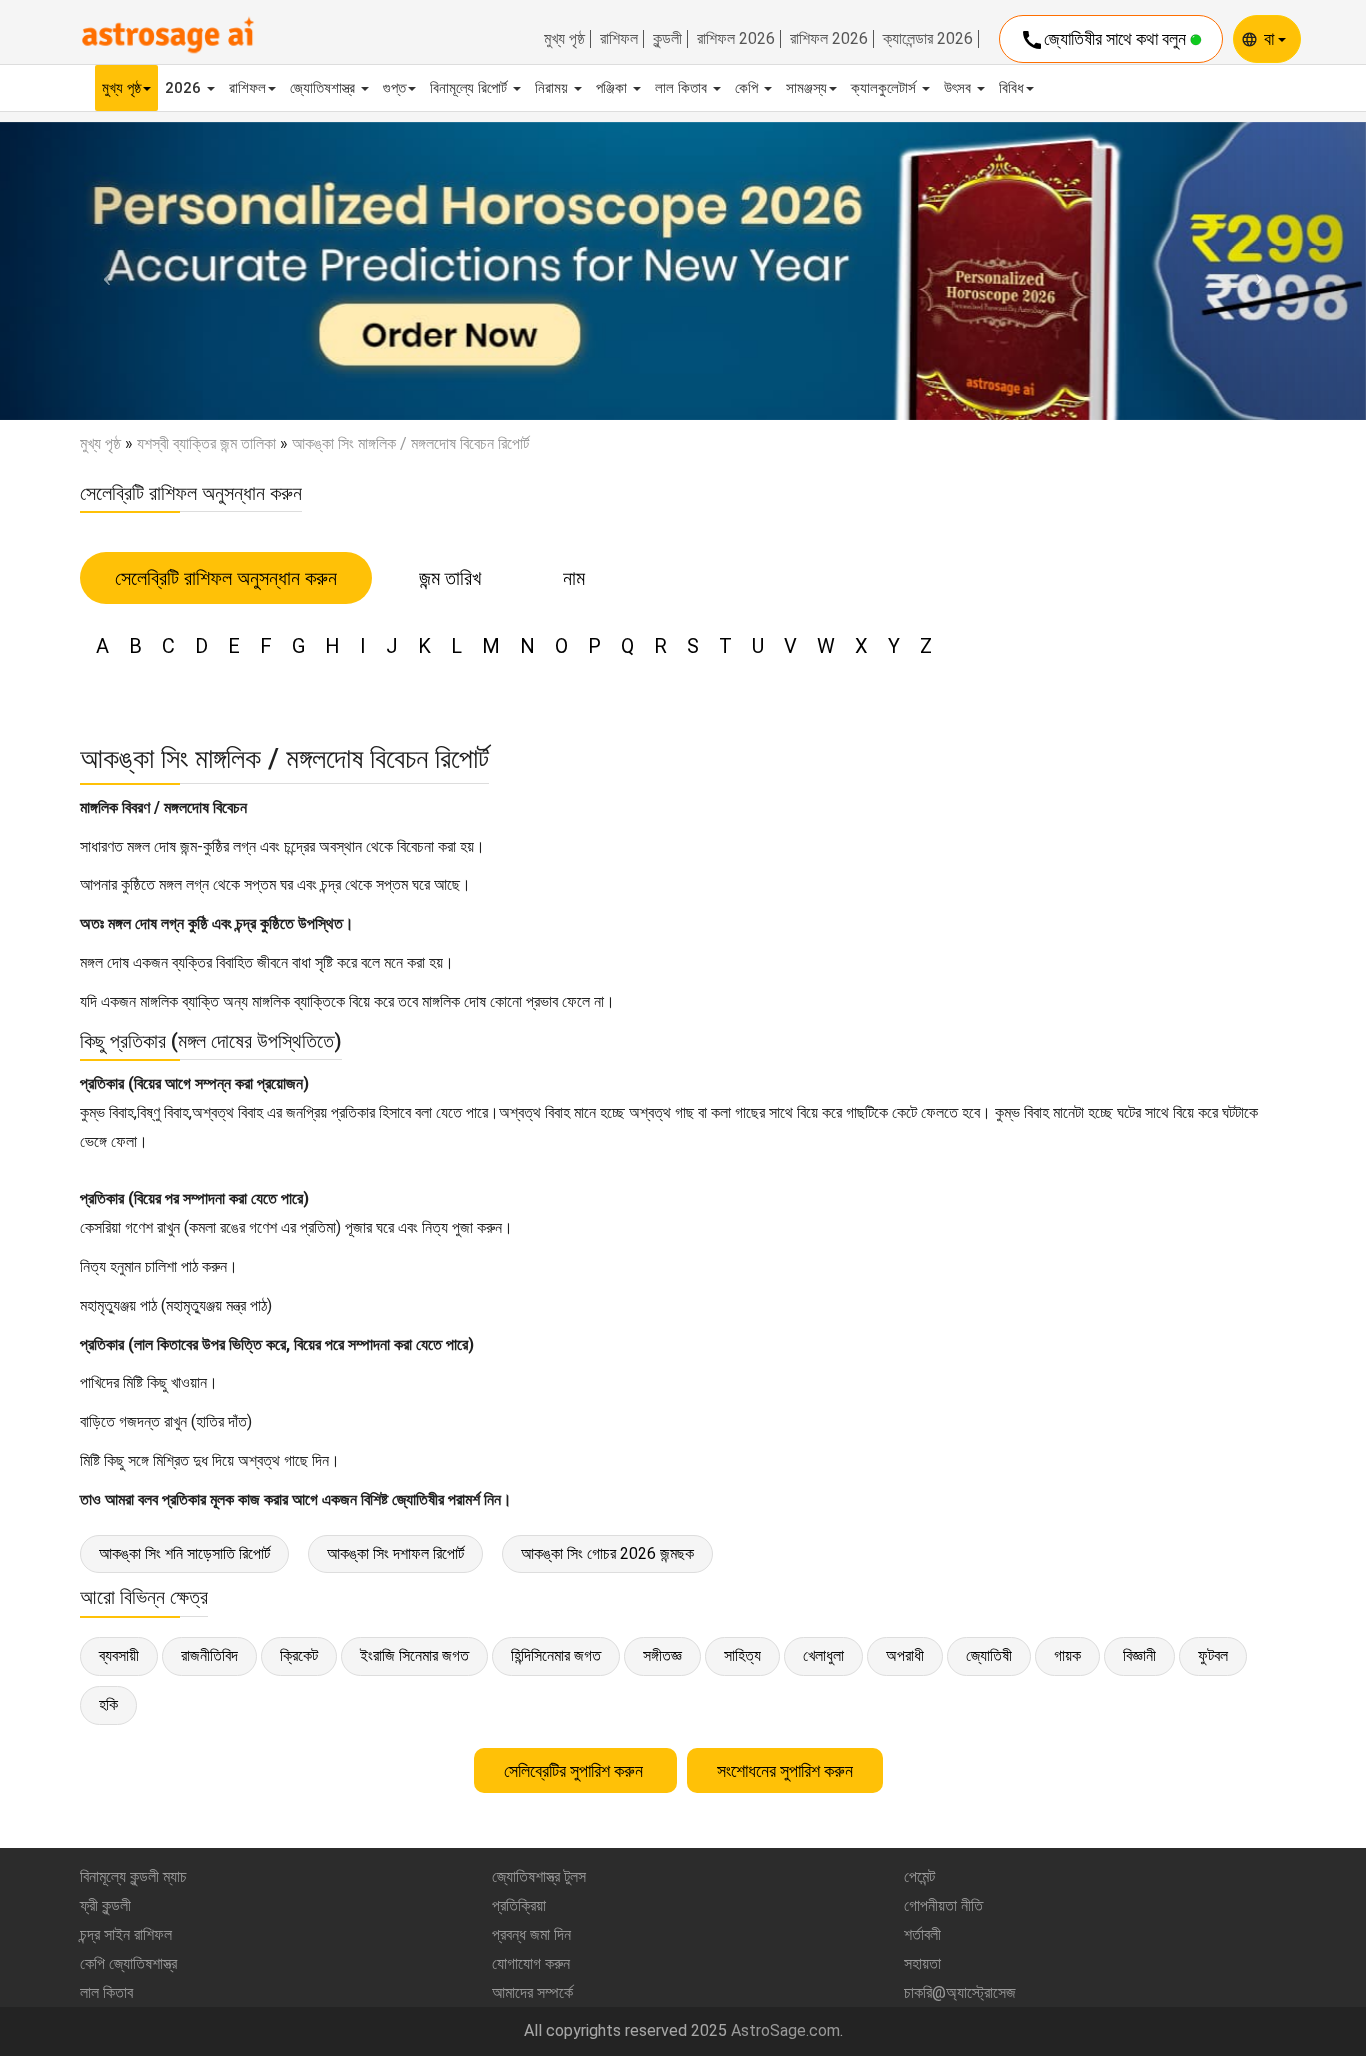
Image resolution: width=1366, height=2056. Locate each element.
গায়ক (1067, 1655)
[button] (102, 271)
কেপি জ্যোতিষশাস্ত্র (128, 1963)
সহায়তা (922, 1963)
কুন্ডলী (667, 39)
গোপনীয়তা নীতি (943, 1905)
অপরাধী (905, 1655)
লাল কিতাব (683, 88)
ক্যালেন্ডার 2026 (928, 39)
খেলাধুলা (823, 1655)
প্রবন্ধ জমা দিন (531, 1934)
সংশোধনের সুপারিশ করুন (785, 1770)
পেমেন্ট (919, 1876)
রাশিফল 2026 (736, 39)
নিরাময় (553, 88)
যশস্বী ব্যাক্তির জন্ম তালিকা (206, 443)
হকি (108, 1704)
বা (1271, 38)
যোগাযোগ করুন (531, 1963)
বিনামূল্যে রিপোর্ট (470, 88)
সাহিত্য (742, 1655)
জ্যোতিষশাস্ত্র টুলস (539, 1876)
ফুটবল (1213, 1655)
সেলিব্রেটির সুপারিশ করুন (575, 1770)
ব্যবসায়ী (119, 1655)
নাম (574, 578)
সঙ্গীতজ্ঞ (662, 1655)
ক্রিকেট (299, 1655)
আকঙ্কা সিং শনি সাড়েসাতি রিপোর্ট (184, 1553)
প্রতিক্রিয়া (519, 1905)
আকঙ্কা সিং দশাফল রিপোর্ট (395, 1553)
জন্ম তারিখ (450, 578)
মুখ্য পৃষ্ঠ (564, 39)
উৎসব (959, 88)
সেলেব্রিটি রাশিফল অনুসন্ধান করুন (226, 578)
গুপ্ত (394, 88)
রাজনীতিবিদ (209, 1655)
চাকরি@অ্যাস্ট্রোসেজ (960, 1992)
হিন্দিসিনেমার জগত (556, 1655)
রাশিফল (619, 39)
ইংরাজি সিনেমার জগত (414, 1655)
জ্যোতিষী (989, 1655)
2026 (185, 88)
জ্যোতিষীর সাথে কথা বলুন (1105, 40)
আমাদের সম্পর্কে (532, 1992)
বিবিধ (1011, 88)
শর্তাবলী (922, 1934)
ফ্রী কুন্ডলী (105, 1905)
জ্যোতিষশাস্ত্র (324, 88)
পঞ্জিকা (613, 88)
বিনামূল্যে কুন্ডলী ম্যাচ (133, 1876)
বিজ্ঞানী (1139, 1655)
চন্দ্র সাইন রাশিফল (126, 1934)
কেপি (748, 88)
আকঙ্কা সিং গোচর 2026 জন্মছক (607, 1553)
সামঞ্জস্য (806, 88)
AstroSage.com (785, 2030)
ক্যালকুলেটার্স (885, 88)
